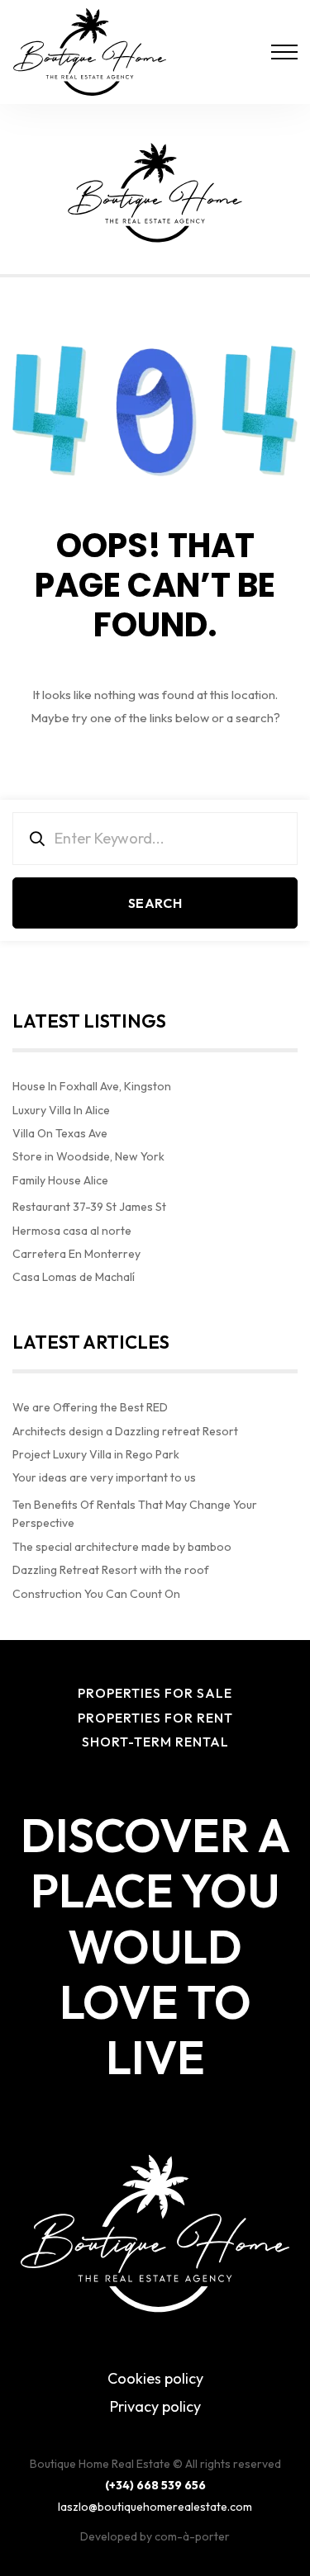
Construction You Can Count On (96, 1594)
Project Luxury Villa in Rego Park (96, 1454)
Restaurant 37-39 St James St (89, 1207)
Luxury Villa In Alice (61, 1110)
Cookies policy (155, 2378)
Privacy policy (155, 2406)
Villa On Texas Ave (60, 1133)
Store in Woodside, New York (88, 1156)
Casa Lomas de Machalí (74, 1277)
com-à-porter (192, 2536)
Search (155, 903)
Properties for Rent (155, 1718)
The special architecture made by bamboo (122, 1547)
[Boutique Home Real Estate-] (90, 52)
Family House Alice (60, 1180)
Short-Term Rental (155, 1742)
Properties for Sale (155, 1693)
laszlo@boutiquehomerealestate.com (155, 2507)
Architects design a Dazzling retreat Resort (125, 1431)
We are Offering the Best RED (90, 1407)
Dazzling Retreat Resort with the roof (111, 1570)
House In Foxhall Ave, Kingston (92, 1086)
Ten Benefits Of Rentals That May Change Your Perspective (135, 1514)
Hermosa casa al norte (72, 1231)
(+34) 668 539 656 (155, 2485)
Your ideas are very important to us (104, 1477)
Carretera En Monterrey (76, 1254)
